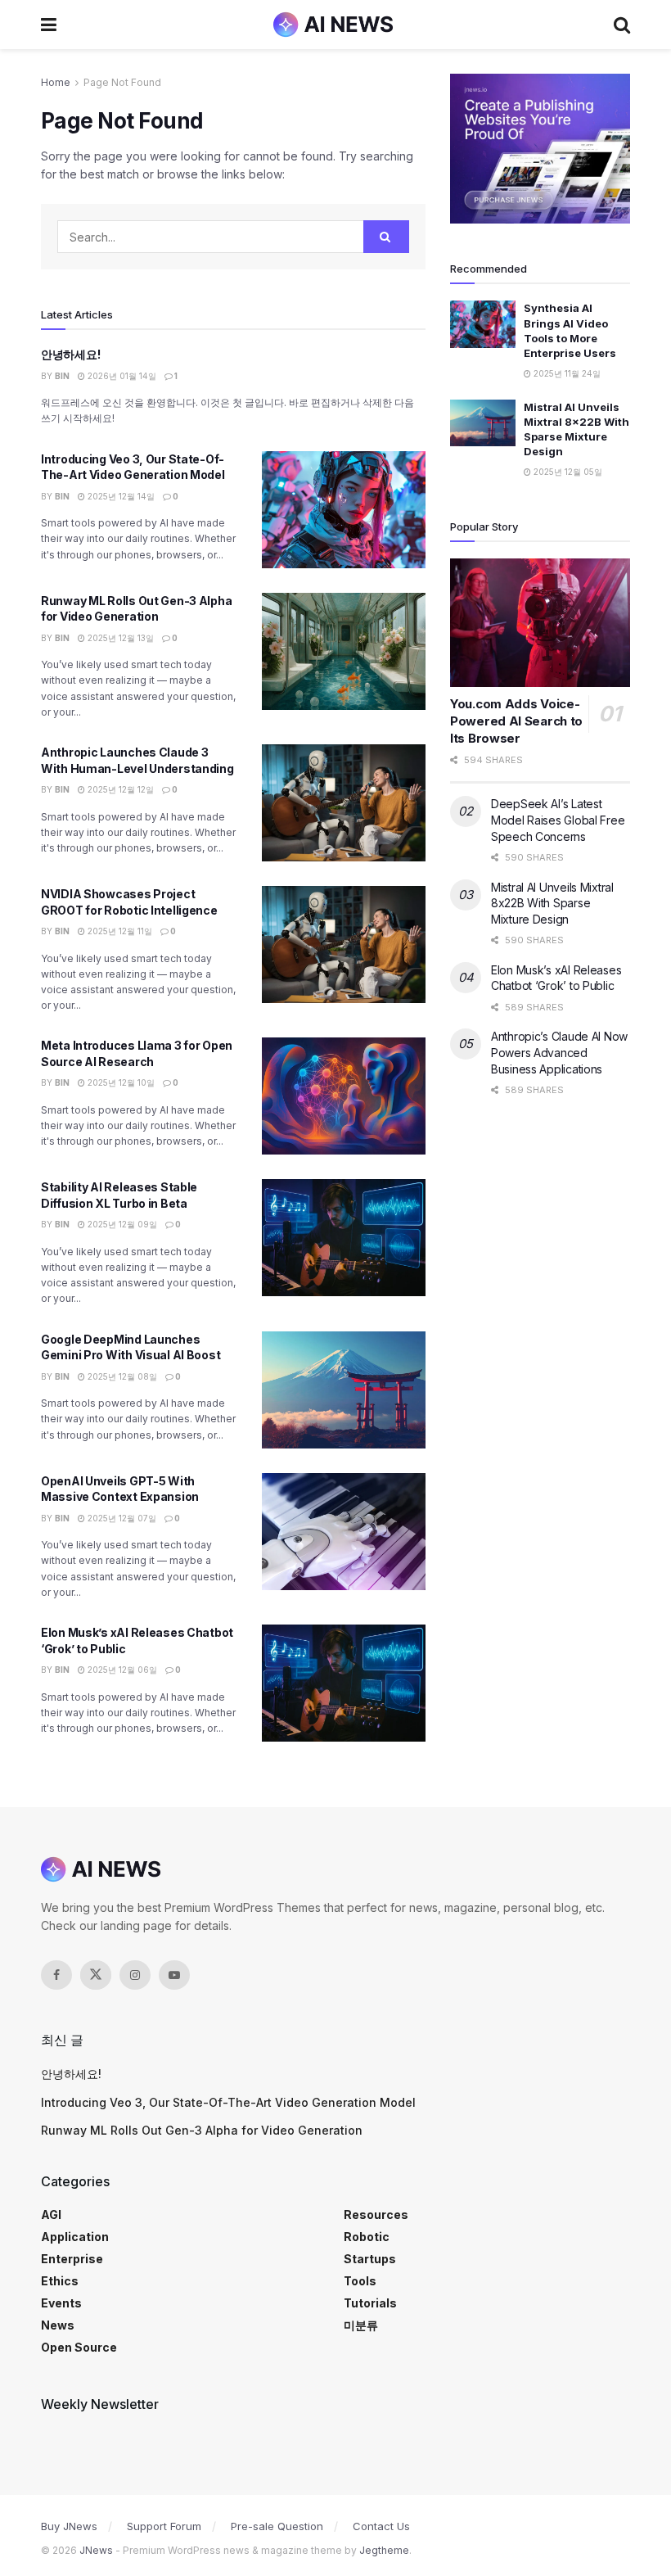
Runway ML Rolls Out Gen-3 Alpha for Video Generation (202, 2130)
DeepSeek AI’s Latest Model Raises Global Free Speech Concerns (558, 820)
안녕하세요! (70, 354)
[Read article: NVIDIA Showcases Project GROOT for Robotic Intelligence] (344, 945)
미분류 (361, 2325)
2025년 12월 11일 (119, 931)
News (58, 2325)
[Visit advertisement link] (540, 149)
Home (56, 82)
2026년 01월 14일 (121, 376)
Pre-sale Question (277, 2526)
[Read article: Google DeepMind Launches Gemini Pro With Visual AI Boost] (344, 1390)
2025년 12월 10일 (120, 1082)
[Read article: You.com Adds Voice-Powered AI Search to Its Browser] (540, 623)
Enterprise (72, 2259)
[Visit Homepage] (335, 25)
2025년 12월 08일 (121, 1376)
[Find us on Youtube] (174, 1975)
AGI (51, 2214)
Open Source (79, 2347)
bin (62, 376)
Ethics (60, 2281)
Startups (370, 2259)
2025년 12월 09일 (121, 1224)
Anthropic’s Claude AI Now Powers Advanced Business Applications (559, 1052)
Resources (376, 2214)
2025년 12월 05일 (567, 472)
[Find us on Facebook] (56, 1975)
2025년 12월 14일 (120, 496)
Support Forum (164, 2526)
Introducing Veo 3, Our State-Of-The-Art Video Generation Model (228, 2102)
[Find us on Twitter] (96, 1975)
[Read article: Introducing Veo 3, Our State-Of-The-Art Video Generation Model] (344, 510)
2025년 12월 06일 (121, 1670)
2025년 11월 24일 (566, 373)
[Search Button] (622, 25)
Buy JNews (69, 2526)
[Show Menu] (49, 25)
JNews (96, 2550)
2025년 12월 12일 (119, 789)
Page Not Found (122, 82)
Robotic (367, 2237)
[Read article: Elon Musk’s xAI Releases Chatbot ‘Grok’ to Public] (344, 1683)
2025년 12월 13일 (119, 638)
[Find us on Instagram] (135, 1975)
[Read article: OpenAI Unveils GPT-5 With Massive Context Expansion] (344, 1532)
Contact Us (381, 2526)
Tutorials (370, 2303)
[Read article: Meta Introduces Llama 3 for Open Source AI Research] (344, 1096)
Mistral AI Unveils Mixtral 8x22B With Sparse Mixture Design (552, 903)
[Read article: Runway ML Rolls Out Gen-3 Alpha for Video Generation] (344, 651)
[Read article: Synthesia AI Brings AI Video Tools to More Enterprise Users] (483, 324)
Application (75, 2237)
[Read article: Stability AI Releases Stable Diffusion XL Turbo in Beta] (344, 1238)
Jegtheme (384, 2550)
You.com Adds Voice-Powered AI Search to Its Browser (516, 721)
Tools (360, 2281)
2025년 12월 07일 (121, 1518)
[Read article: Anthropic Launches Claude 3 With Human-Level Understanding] (344, 803)
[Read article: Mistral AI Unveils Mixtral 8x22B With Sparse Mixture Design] (483, 423)
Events (61, 2303)
